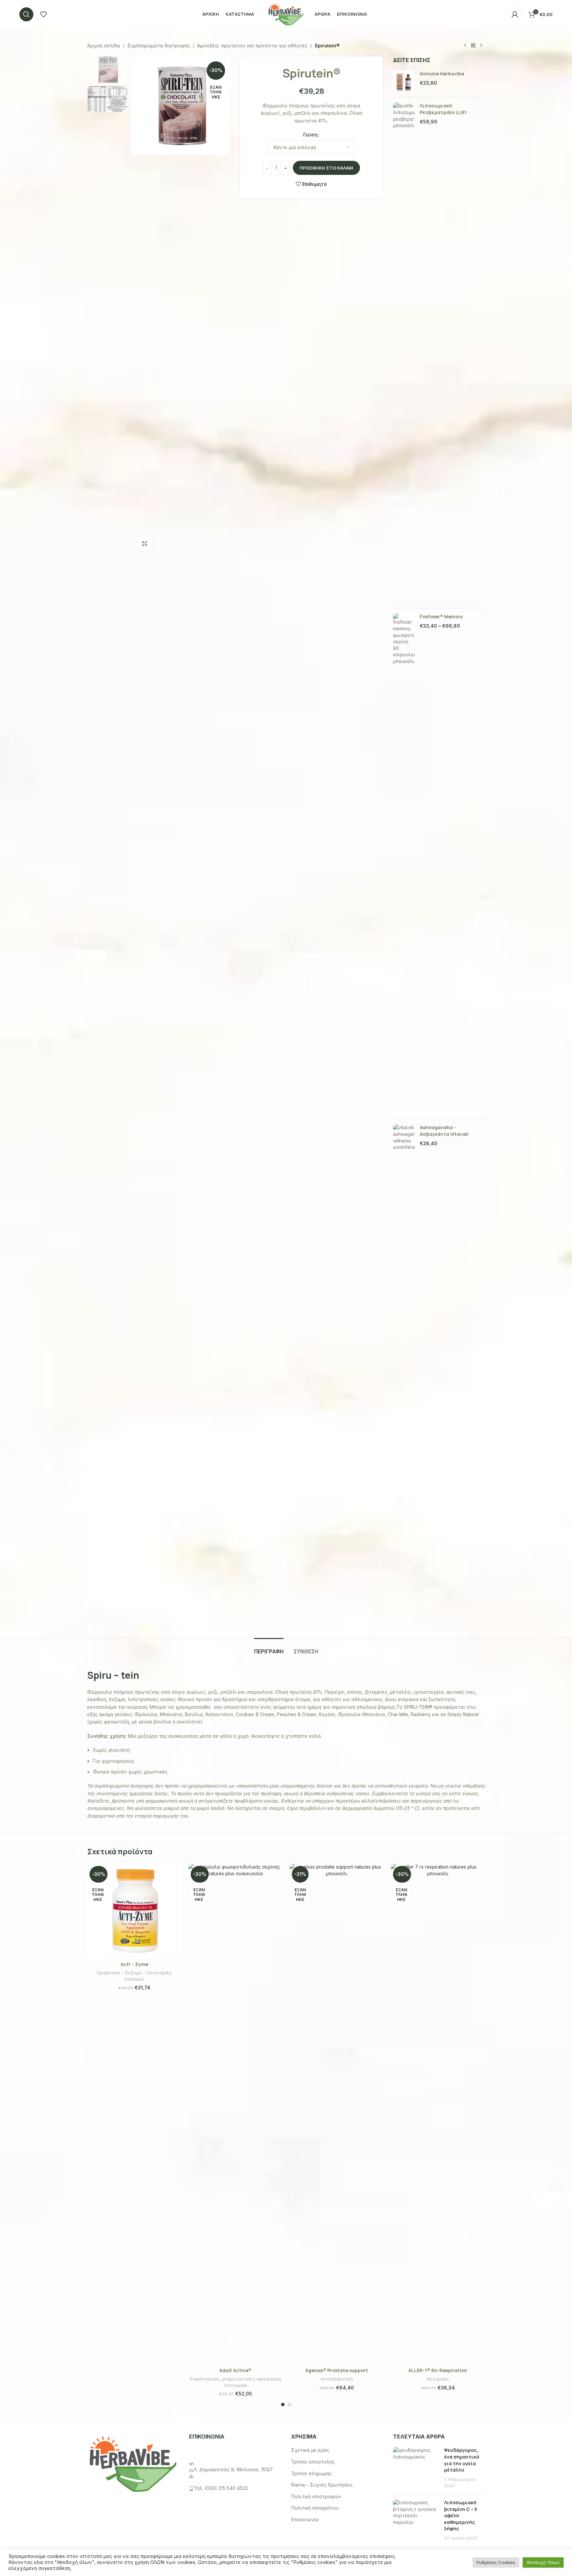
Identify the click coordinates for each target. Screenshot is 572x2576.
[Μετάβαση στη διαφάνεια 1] (283, 2404)
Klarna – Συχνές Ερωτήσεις (322, 2485)
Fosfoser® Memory (441, 616)
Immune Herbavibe (442, 74)
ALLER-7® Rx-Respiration (438, 2370)
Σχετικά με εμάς (310, 2450)
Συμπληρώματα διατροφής (159, 46)
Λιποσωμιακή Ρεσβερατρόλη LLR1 (443, 109)
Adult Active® (235, 2370)
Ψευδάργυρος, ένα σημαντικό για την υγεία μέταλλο (462, 2460)
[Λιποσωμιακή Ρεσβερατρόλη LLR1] (404, 353)
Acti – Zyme (134, 1964)
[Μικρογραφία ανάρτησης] (416, 2468)
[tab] (269, 1648)
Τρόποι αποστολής (313, 2462)
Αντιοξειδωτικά (337, 2379)
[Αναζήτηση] (26, 14)
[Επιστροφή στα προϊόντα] (473, 46)
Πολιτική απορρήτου (315, 2508)
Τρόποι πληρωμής (312, 2473)
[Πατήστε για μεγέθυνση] (145, 544)
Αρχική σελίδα (104, 46)
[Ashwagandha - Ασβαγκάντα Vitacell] (404, 1374)
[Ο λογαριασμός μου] (515, 14)
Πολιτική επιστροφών (316, 2496)
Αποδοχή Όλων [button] (543, 2562)
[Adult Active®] (236, 2114)
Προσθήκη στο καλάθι (326, 168)
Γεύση (310, 135)
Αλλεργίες (438, 2379)
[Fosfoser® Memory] (404, 864)
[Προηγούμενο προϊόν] (465, 46)
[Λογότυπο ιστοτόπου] (286, 14)
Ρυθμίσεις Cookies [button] (496, 2562)
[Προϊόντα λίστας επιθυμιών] (43, 14)
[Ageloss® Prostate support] (337, 2114)
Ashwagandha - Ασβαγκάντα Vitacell (444, 1131)
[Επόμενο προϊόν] (481, 46)
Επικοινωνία (305, 2519)
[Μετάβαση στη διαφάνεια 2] (290, 2404)
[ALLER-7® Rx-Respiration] (438, 2114)
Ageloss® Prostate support (337, 2370)
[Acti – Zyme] (134, 1911)
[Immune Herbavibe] (404, 81)
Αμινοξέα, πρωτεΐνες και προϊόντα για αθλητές (252, 46)
